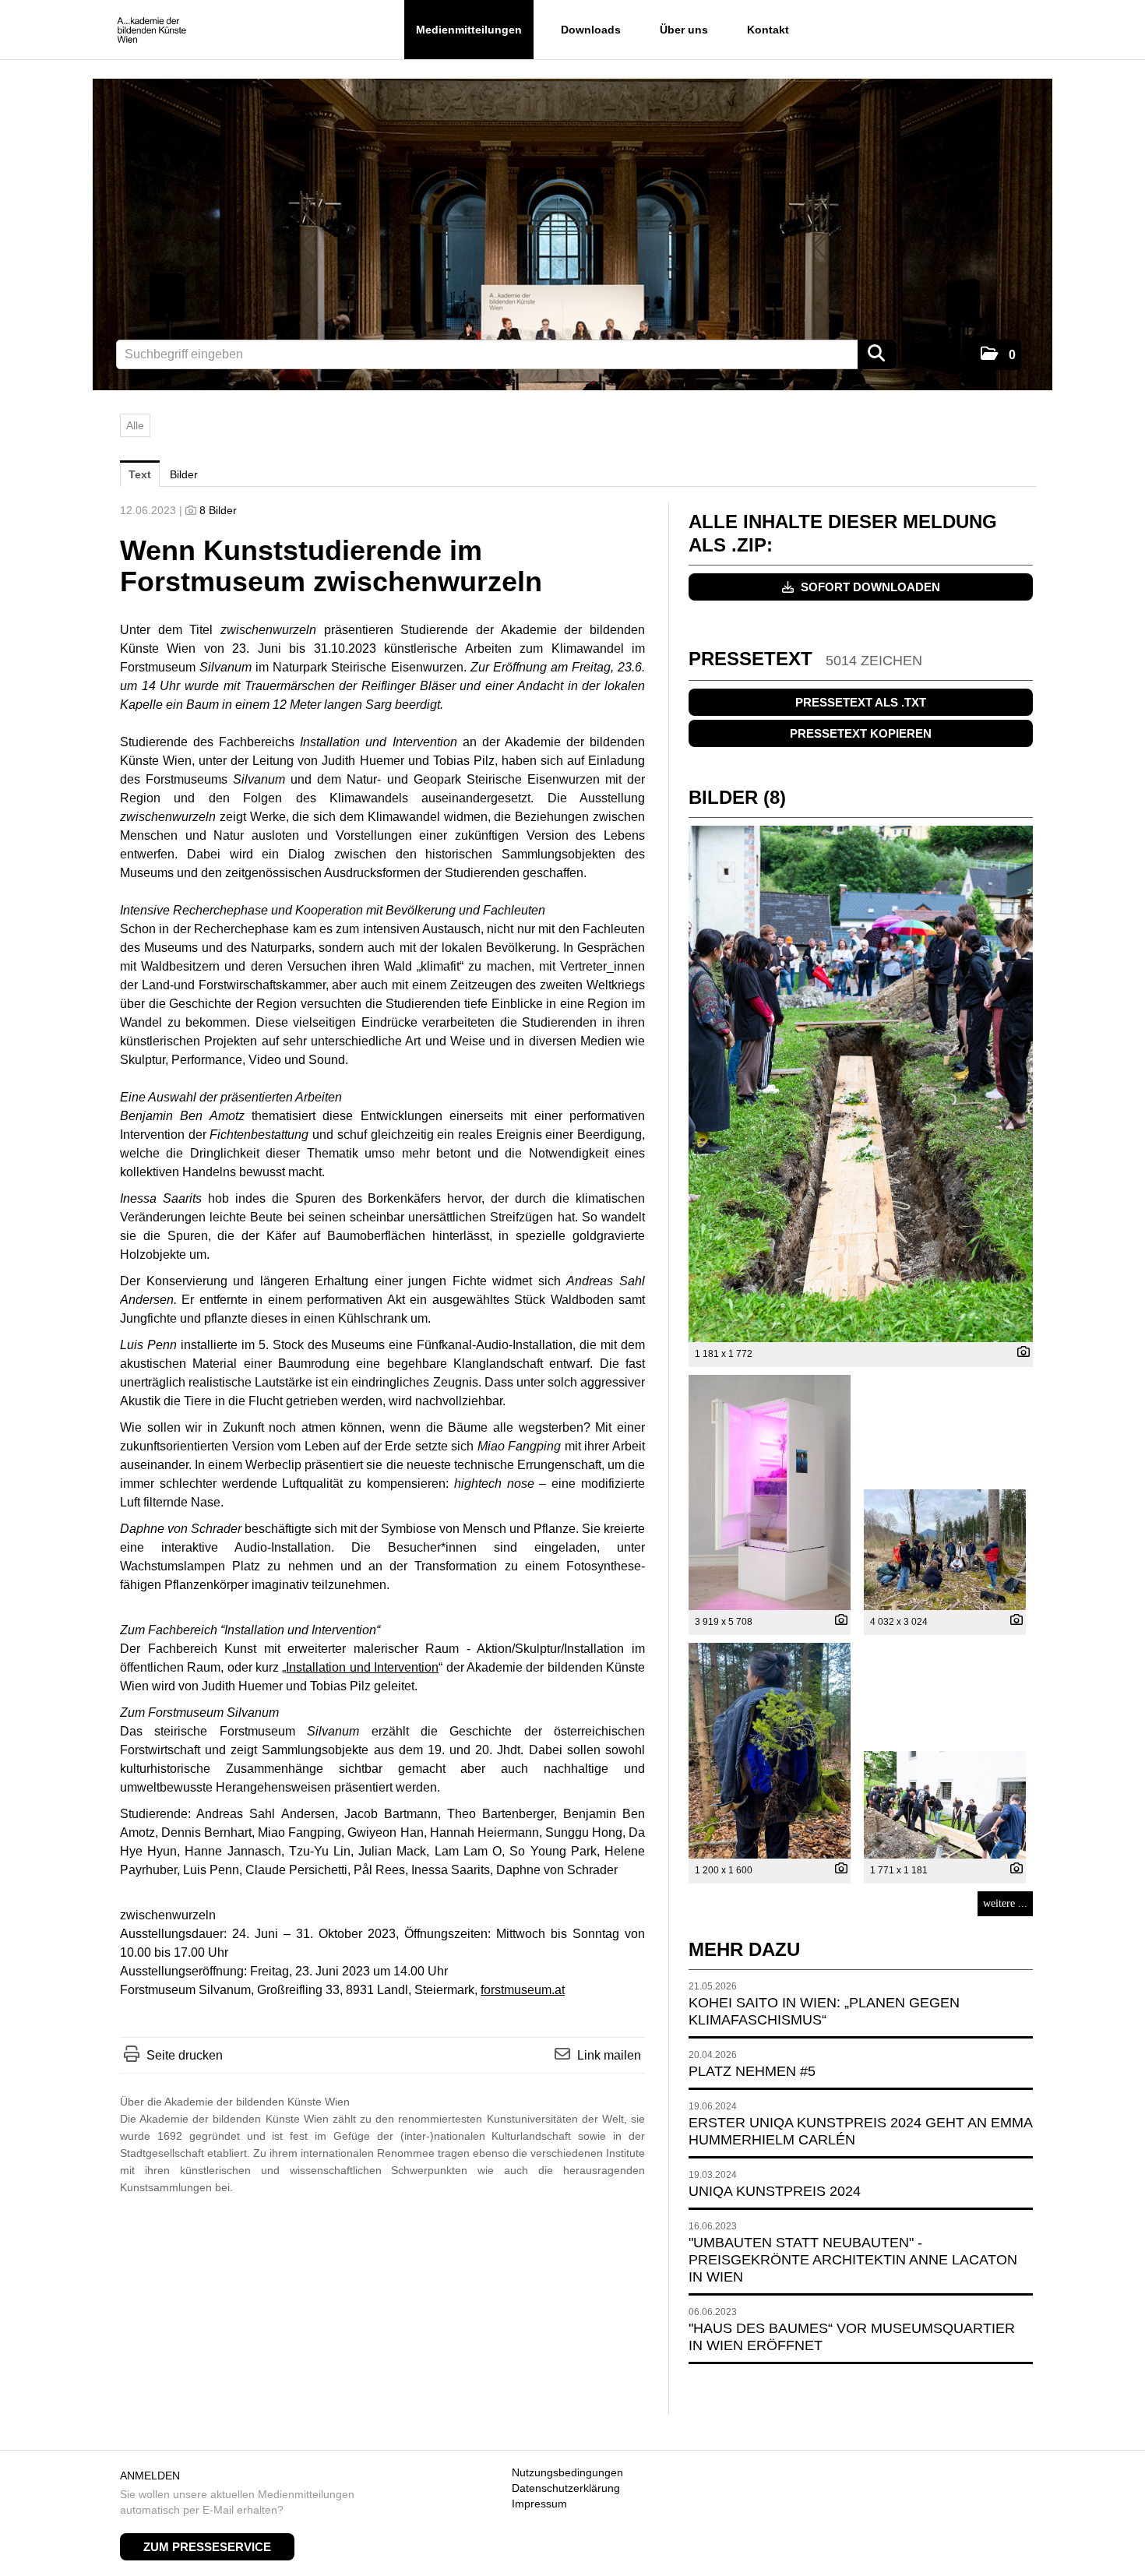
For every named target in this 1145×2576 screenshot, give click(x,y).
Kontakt (768, 30)
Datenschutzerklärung (566, 2488)
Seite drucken (185, 2055)
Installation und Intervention (362, 1667)
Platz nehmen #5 (752, 2071)
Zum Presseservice (207, 2547)
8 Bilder (218, 510)
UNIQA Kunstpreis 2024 (775, 2191)
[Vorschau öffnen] (861, 1084)
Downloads (591, 30)
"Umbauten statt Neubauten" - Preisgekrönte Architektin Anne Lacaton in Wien (853, 2260)
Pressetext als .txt (861, 702)
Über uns (684, 30)
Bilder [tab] (184, 474)
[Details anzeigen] (1020, 1353)
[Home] (151, 31)
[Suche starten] (877, 354)
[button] (998, 355)
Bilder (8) (737, 797)
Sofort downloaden (869, 587)
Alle (135, 425)
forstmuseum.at (523, 1990)
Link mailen (609, 2055)
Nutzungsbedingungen (567, 2472)
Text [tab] (140, 474)
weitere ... (1005, 1903)
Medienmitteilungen (469, 30)
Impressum (539, 2504)
